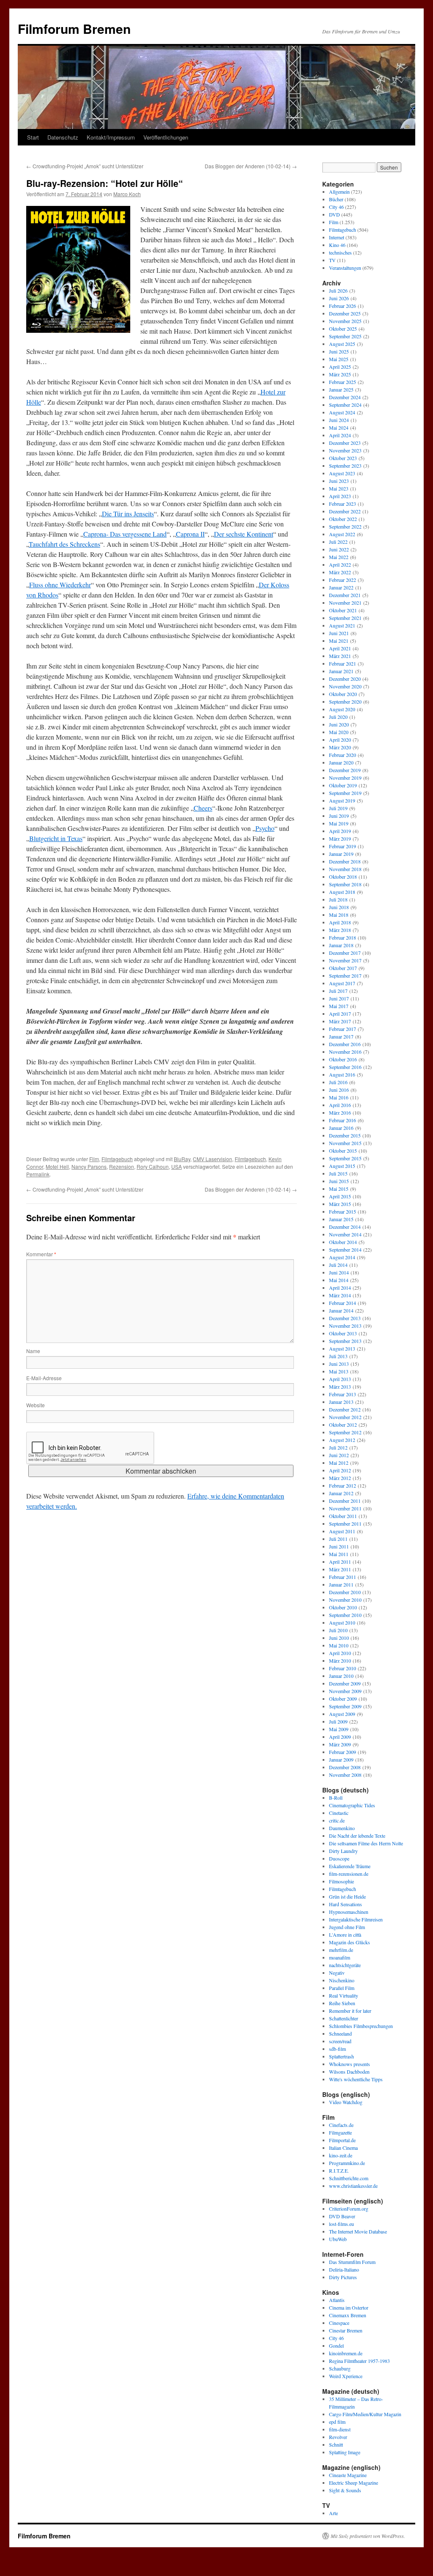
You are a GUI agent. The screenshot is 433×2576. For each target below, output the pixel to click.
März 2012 (340, 1478)
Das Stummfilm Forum (352, 2262)
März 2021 (340, 656)
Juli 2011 (338, 1539)
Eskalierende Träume (350, 1866)
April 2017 (340, 1014)
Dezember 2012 (345, 1409)
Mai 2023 (339, 488)
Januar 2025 (341, 389)
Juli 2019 (338, 808)
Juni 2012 (339, 1455)
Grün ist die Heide (347, 1896)
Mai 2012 (339, 1463)
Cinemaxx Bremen (348, 2315)
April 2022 (340, 565)
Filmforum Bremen (74, 29)
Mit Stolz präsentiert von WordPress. (368, 2536)
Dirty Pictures (343, 2277)
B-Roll (336, 1798)
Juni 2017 (339, 998)
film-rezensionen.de (349, 1874)
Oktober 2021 (343, 610)
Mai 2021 (339, 641)
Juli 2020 (338, 717)
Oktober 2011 (343, 1516)
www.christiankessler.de (353, 2186)
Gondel (336, 2346)
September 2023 (345, 466)
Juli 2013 (338, 1356)
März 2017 (340, 1021)
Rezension (122, 1166)
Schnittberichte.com (349, 2178)
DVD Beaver (342, 2216)
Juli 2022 (338, 542)
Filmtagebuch (117, 1159)
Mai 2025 (339, 359)
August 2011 (342, 1531)
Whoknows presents (349, 2064)
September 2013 (345, 1341)
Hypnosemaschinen (349, 1912)
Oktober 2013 (343, 1333)
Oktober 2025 (343, 329)
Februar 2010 (343, 1668)
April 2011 (340, 1562)
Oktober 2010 (343, 1607)
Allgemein (339, 192)
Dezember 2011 (345, 1501)
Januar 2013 (341, 1402)
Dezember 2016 (345, 1044)
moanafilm (340, 1957)
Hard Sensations (345, 1904)
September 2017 (345, 976)
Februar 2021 (343, 663)
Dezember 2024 (345, 397)
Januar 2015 (341, 1219)
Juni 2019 (339, 816)
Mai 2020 (339, 732)
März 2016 (340, 1113)
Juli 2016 (338, 1082)
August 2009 (342, 1714)
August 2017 (342, 983)
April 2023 (340, 496)
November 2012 (345, 1417)
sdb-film (337, 2049)
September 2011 (345, 1524)
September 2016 (345, 1067)
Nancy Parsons (89, 1166)
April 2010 (340, 1653)
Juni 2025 (339, 351)
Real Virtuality (344, 1995)
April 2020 (340, 740)
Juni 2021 (339, 633)
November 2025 (345, 321)
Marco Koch (127, 194)
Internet (337, 237)
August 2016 (342, 1074)
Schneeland (340, 2033)
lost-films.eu (341, 2224)
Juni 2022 (339, 549)
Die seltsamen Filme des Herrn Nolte (366, 1843)
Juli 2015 (338, 1173)
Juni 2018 (339, 907)
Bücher (336, 199)
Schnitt (336, 2444)
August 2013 (342, 1348)
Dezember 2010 (345, 1592)
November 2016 (345, 1052)
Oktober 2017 (343, 968)
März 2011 (340, 1569)
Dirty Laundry (343, 1851)
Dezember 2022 (345, 511)
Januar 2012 (341, 1493)
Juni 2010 (339, 1638)
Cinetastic (339, 1813)
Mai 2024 (339, 428)
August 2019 (342, 800)
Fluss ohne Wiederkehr (60, 585)
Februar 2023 (343, 504)
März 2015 (340, 1204)
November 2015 (345, 1143)
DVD (334, 214)
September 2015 (345, 1158)
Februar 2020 (343, 755)
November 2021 (345, 603)
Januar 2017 (341, 1036)
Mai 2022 (339, 557)
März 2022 (340, 572)
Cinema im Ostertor (349, 2307)
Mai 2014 (339, 1280)
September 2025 (345, 336)
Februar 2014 (343, 1303)
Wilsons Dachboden (349, 2072)
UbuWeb (338, 2239)
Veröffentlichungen (166, 137)
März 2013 (340, 1387)
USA (177, 1166)
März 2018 (340, 930)
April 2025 (340, 367)
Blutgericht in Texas (56, 838)
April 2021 (340, 648)
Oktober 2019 (343, 785)
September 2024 (345, 405)
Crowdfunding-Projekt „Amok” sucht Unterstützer (85, 166)
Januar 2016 (341, 1128)
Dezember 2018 (345, 861)
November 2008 (345, 1775)
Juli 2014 (338, 1265)
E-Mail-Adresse (44, 1378)
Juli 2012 (338, 1447)
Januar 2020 (341, 762)
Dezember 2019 (345, 770)
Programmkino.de (347, 2163)
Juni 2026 (339, 298)
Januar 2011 (341, 1584)
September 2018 (345, 884)
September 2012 (345, 1432)
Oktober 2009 (343, 1699)
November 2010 (345, 1600)
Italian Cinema (343, 2148)
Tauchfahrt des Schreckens (64, 544)
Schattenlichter (344, 2018)
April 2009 (340, 1737)
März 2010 (340, 1661)
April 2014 (340, 1288)
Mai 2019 (339, 823)
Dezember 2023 (345, 443)
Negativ (337, 1973)
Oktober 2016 (343, 1059)
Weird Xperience (346, 2376)
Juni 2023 (339, 481)
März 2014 (340, 1295)
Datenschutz (63, 137)
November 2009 (345, 1691)
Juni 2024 (339, 420)
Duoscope (339, 1858)
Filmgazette (340, 2132)
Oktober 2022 (343, 519)
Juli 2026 (338, 290)
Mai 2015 (339, 1189)
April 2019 (340, 831)
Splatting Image (345, 2452)
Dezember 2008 (345, 1767)
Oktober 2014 (343, 1242)
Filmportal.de (342, 2140)
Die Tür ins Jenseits (128, 514)
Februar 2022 (343, 580)
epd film (337, 2422)
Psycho (265, 828)
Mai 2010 (339, 1645)
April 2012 (340, 1470)
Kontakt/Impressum (111, 137)
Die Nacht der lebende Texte (357, 1836)
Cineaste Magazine (348, 2475)
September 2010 (345, 1615)
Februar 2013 (343, 1394)
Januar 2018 (341, 945)
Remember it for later (350, 2011)
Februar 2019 (343, 846)
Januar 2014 (341, 1310)
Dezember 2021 (345, 595)
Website (36, 1405)
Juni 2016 (339, 1090)
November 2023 (345, 450)
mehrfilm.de (341, 1950)
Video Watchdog (346, 2102)
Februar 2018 (343, 937)
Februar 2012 (343, 1485)
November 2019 (345, 778)
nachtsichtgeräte (345, 1965)
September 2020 (345, 702)
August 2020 (342, 709)
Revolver (338, 2437)
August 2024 (342, 412)
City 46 (336, 207)
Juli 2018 (338, 899)
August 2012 (342, 1440)
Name (33, 1351)
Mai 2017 (339, 1006)
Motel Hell (57, 1166)
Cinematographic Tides (352, 1805)
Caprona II (190, 534)
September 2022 (345, 526)
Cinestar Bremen (346, 2330)
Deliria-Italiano (344, 2269)
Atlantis (337, 2300)
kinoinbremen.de (346, 2353)
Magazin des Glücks (349, 1942)
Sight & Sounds (345, 2490)
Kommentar (41, 1254)
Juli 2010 (338, 1630)
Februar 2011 (343, 1577)
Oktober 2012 (343, 1425)
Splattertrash (341, 2056)
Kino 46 (337, 245)
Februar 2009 (343, 1752)
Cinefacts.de (341, 2125)
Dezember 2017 (345, 953)
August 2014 (342, 1257)
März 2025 (340, 374)
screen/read (340, 2041)
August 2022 (342, 534)
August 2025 (342, 344)
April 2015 (340, 1196)
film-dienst (340, 2429)
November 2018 (345, 869)
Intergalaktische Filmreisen (356, 1919)
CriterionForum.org (349, 2209)
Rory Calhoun (153, 1166)
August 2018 (342, 892)
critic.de (337, 1820)
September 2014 (345, 1250)
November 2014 (345, 1234)
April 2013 (340, 1379)
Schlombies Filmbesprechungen (361, 2026)
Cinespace (339, 2323)
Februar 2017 (343, 1029)
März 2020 (340, 747)
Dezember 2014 (345, 1227)
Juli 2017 (338, 991)
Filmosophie (341, 1881)
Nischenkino (342, 1980)
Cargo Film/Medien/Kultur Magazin (365, 2414)
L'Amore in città (345, 1935)
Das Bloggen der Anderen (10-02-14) (251, 166)
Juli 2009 (338, 1721)
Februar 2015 (343, 1211)
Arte (333, 2513)
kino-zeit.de (341, 2155)
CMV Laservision (212, 1159)
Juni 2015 (339, 1181)
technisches (340, 252)
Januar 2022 (341, 587)
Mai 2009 (339, 1729)
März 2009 (340, 1744)
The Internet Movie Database (358, 2231)
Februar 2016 (343, 1120)
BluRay (182, 1159)
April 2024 (340, 435)
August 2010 (342, 1622)
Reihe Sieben (342, 2003)
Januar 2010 (341, 1676)
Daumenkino (342, 1828)
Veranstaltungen (345, 268)
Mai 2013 (339, 1371)
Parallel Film (342, 1988)
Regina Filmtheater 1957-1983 (359, 2361)
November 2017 (345, 960)
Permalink (38, 1174)
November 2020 (345, 686)
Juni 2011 (339, 1546)
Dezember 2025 (345, 313)
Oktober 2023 (343, 458)
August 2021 (342, 625)
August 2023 (342, 473)
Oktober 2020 (343, 694)
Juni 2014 (339, 1272)
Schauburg (340, 2368)
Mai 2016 (339, 1097)
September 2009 (345, 1706)
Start (33, 137)
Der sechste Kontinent (244, 534)
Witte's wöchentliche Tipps (356, 2079)
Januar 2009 (341, 1759)
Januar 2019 (341, 854)
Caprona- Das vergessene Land (125, 534)
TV (332, 260)
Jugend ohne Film (347, 1927)
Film (94, 1159)
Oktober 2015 (343, 1151)
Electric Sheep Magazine (354, 2483)
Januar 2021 (341, 671)
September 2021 (345, 618)
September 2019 (345, 793)
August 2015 (342, 1166)
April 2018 (340, 922)
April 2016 (340, 1105)
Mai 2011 (339, 1554)
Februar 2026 (343, 306)
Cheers (203, 808)
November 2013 (345, 1326)
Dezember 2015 (345, 1135)
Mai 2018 (339, 915)
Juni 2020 (339, 724)
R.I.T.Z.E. (339, 2170)
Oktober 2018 (343, 877)
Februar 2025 (343, 382)
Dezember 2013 (345, 1318)
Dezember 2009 (345, 1683)
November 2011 (345, 1508)
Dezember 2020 (345, 679)
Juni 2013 (339, 1364)
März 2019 (340, 839)
